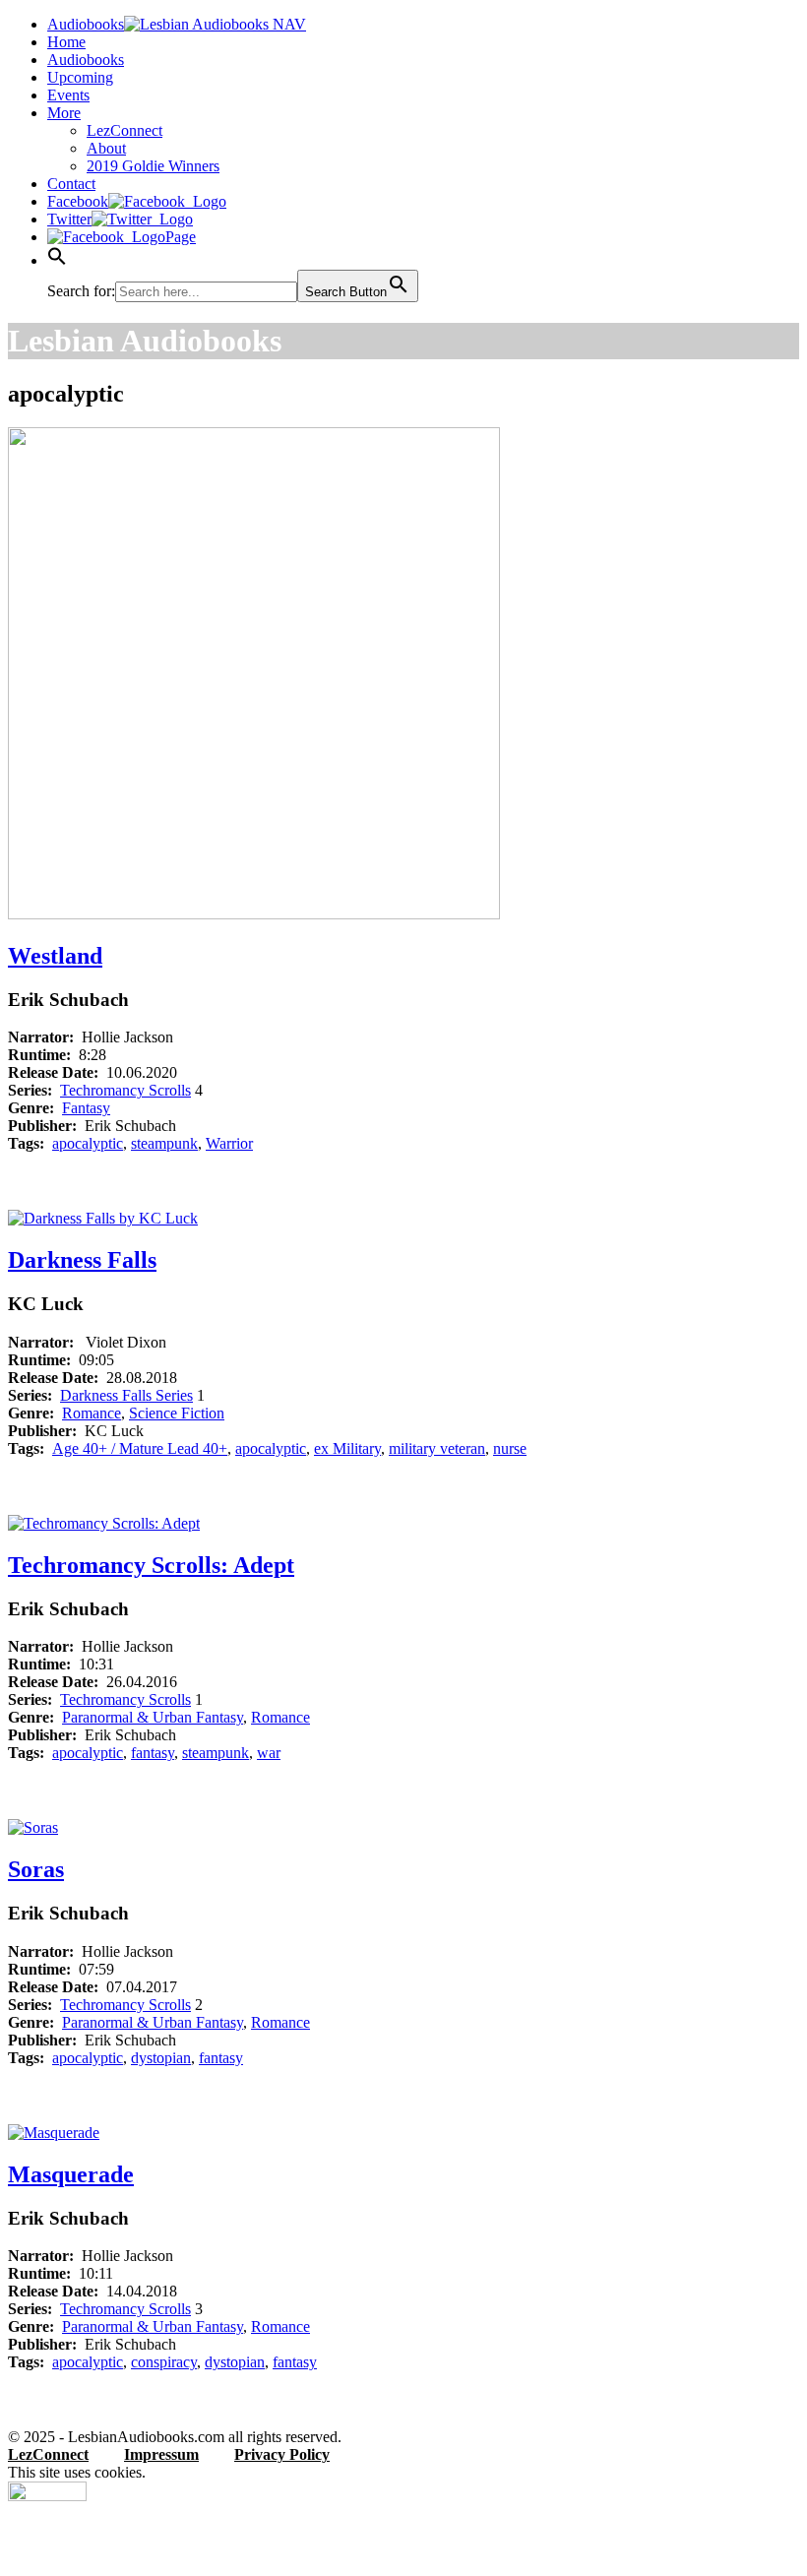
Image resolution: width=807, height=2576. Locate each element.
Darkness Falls (82, 1260)
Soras (36, 1869)
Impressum (161, 2454)
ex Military (347, 1448)
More (64, 113)
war (269, 1753)
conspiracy (164, 2362)
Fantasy (86, 1108)
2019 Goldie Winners (153, 166)
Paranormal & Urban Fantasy (153, 1717)
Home (66, 42)
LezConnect (124, 130)
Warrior (229, 1143)
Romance (92, 1413)
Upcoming (80, 77)
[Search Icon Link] (57, 260)
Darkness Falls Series (126, 1395)
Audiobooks (86, 60)
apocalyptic (88, 1143)
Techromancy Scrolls (125, 1090)
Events (68, 95)
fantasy (153, 1753)
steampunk (164, 1143)
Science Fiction (177, 1413)
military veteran (437, 1448)
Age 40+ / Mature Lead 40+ (140, 1448)
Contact (71, 184)
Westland (55, 956)
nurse (510, 1448)
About (106, 148)
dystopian (161, 2058)
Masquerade (71, 2174)
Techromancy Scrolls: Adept (151, 1565)
